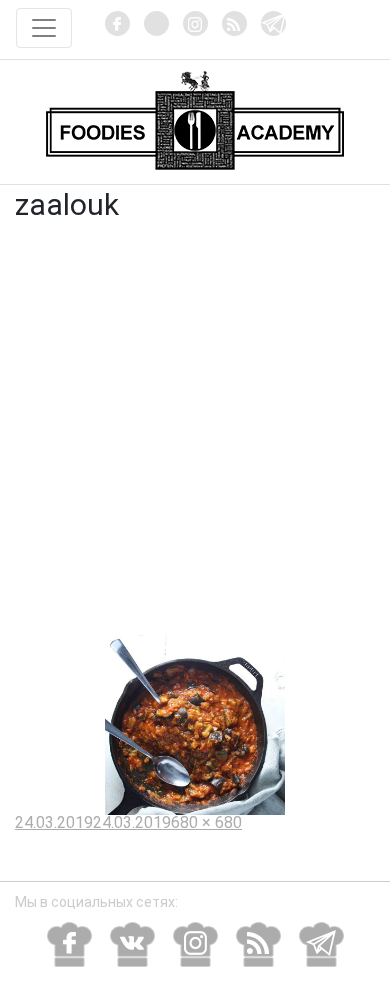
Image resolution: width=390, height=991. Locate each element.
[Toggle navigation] (44, 28)
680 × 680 (206, 822)
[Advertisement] (195, 430)
